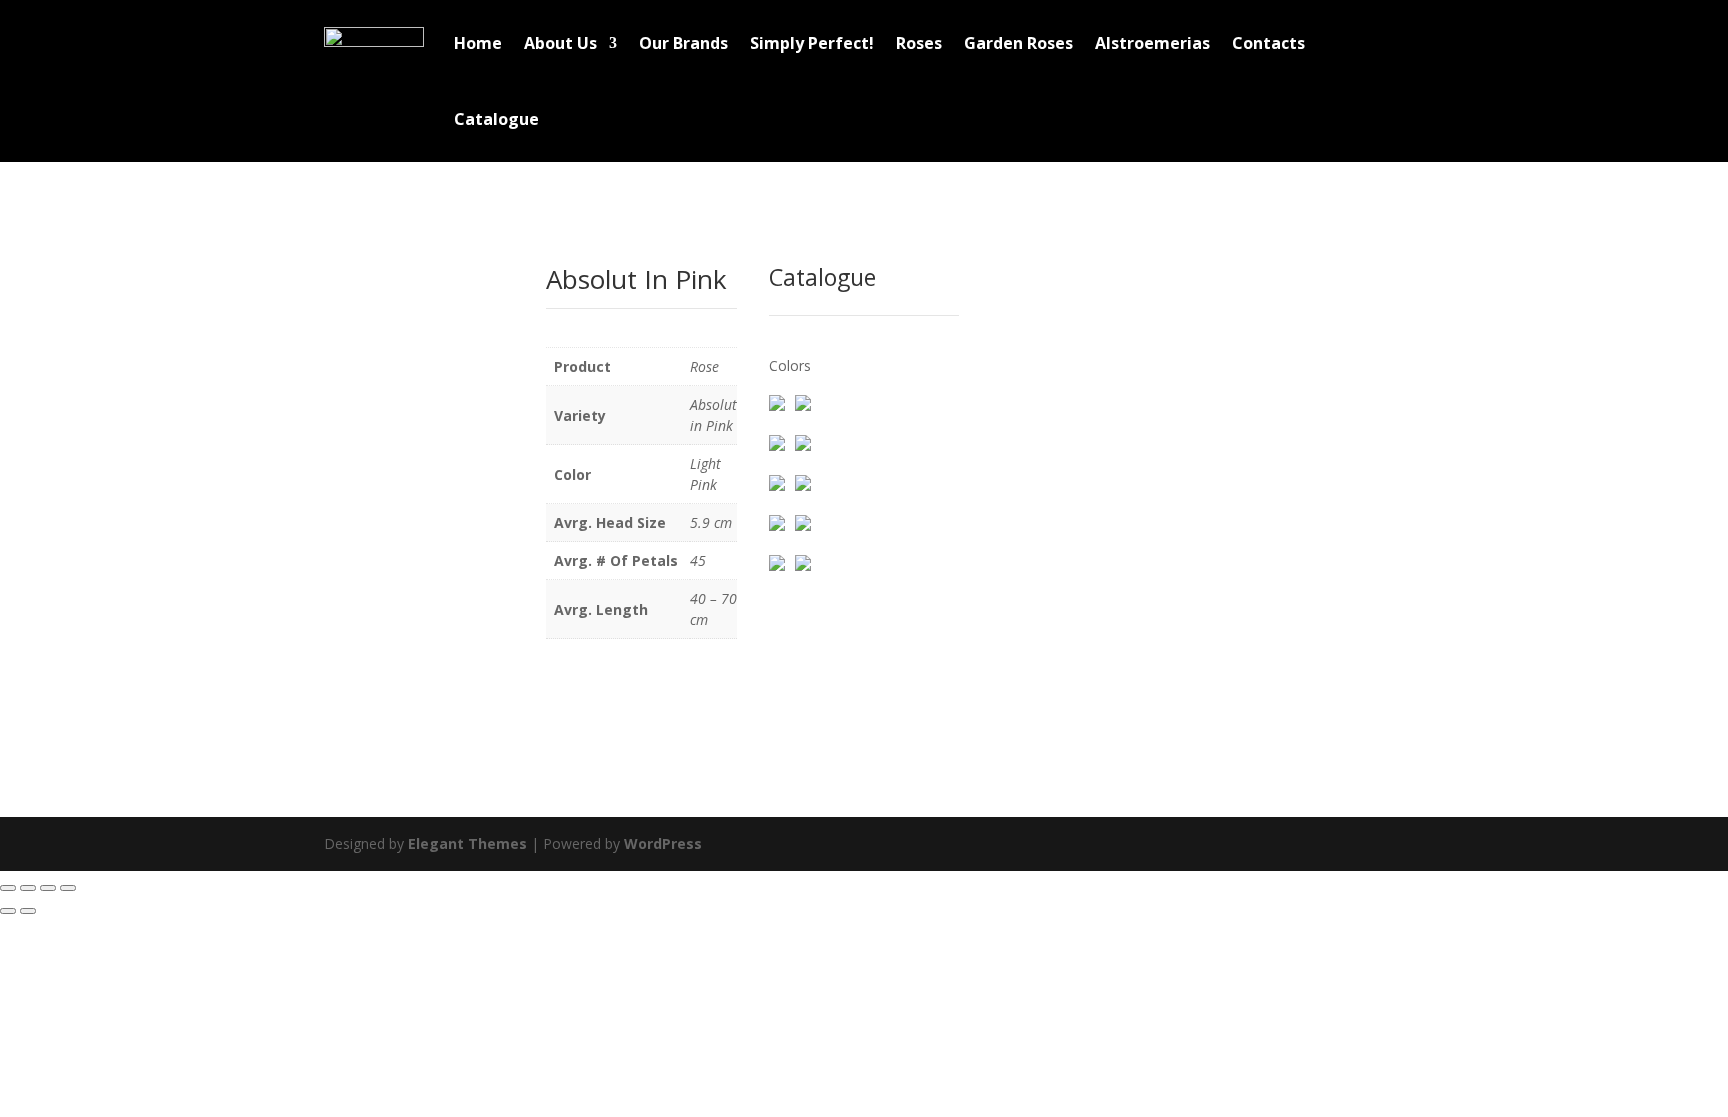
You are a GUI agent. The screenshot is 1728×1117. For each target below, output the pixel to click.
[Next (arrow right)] (28, 911)
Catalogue (496, 119)
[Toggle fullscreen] (28, 888)
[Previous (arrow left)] (8, 911)
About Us (560, 43)
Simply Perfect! (812, 43)
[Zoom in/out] (8, 888)
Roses (919, 43)
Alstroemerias (1152, 43)
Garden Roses (1018, 43)
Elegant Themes (467, 843)
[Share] (48, 888)
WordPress (663, 843)
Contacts (1268, 43)
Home (478, 43)
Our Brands (683, 43)
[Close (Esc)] (68, 888)
